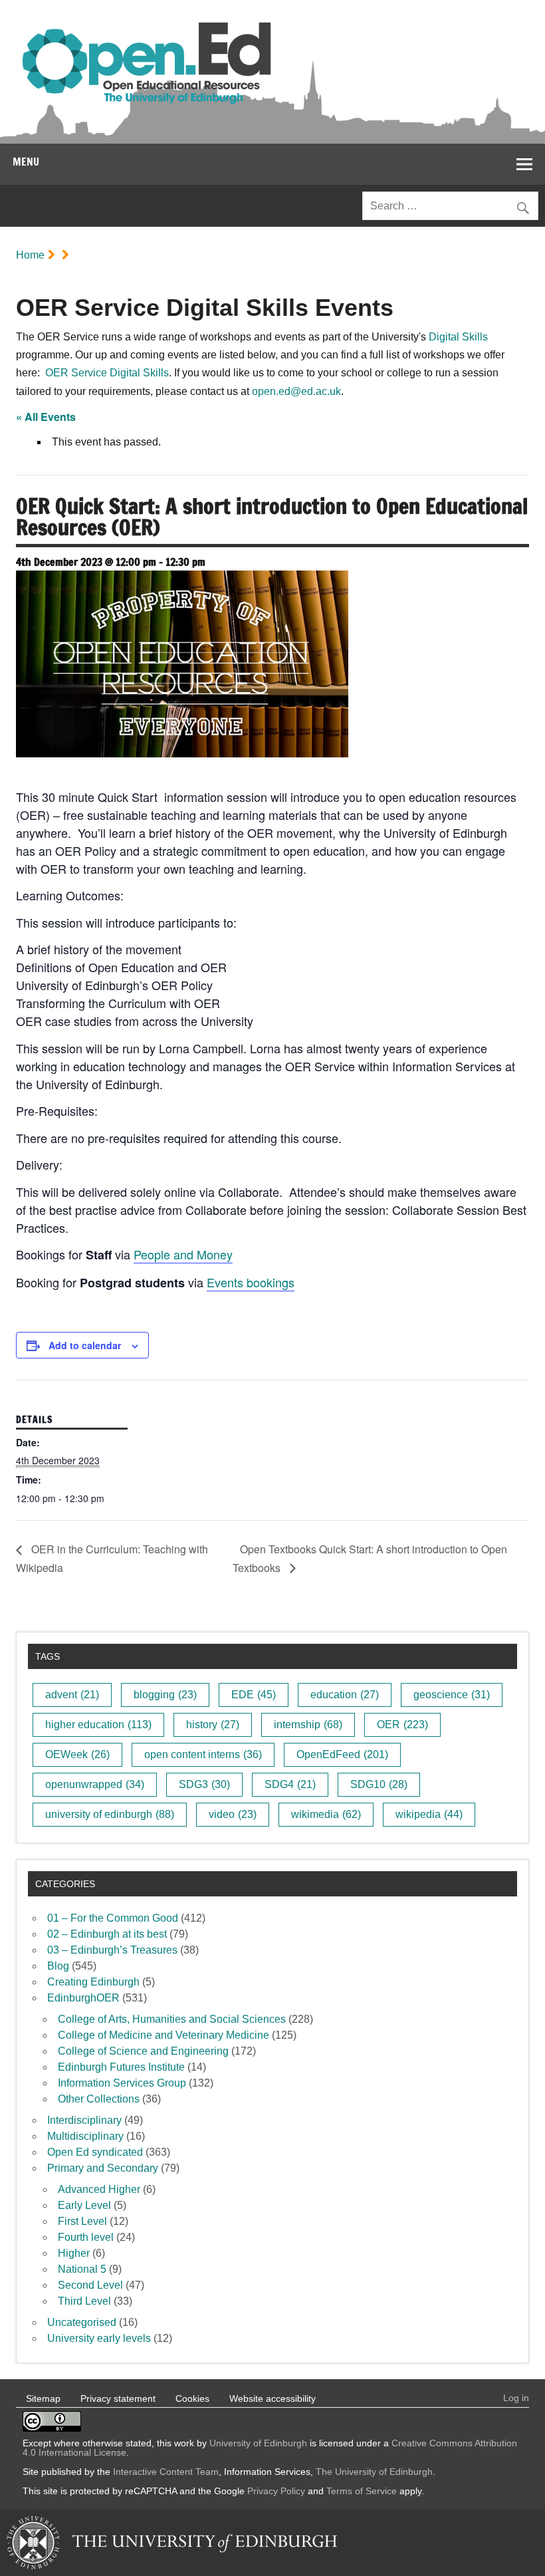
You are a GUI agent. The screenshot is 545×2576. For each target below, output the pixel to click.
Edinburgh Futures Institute (121, 2067)
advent (72, 1695)
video (233, 1814)
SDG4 (290, 1784)
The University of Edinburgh (374, 2472)
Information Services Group (122, 2083)
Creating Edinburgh (93, 1982)
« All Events (46, 417)
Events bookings (251, 1282)
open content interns (203, 1754)
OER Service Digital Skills (107, 373)
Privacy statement (118, 2398)
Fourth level (86, 2237)
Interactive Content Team (166, 2472)
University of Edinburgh (258, 2443)
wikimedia (326, 1814)
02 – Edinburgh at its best (107, 1934)
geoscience (452, 1695)
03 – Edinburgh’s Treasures (112, 1950)
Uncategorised (82, 2322)
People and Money (183, 1254)
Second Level (90, 2285)
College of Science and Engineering (143, 2051)
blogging (165, 1695)
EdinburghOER (83, 1998)
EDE (254, 1695)
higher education (98, 1725)
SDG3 (204, 1784)
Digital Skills (458, 337)
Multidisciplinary (85, 2136)
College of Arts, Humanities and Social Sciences (172, 2019)
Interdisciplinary (84, 2120)
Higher (74, 2253)
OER (402, 1725)
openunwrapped (95, 1784)
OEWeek (77, 1754)
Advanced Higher (99, 2189)
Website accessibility (272, 2398)
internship (308, 1725)
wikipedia (429, 1814)
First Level (82, 2221)
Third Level (84, 2301)
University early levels (99, 2338)
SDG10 (379, 1784)
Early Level (84, 2205)
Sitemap (43, 2398)
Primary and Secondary (103, 2168)
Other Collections (99, 2099)
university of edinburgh (110, 1814)
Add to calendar (85, 1345)
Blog (58, 1966)
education (345, 1695)
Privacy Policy (276, 2491)
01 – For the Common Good (113, 1918)
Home (30, 255)
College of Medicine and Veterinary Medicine (163, 2035)
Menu (26, 162)
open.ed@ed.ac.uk (296, 391)
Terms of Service (362, 2491)
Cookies (192, 2398)
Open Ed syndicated (95, 2152)
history (213, 1725)
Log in (516, 2398)
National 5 (82, 2269)
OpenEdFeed (342, 1754)
